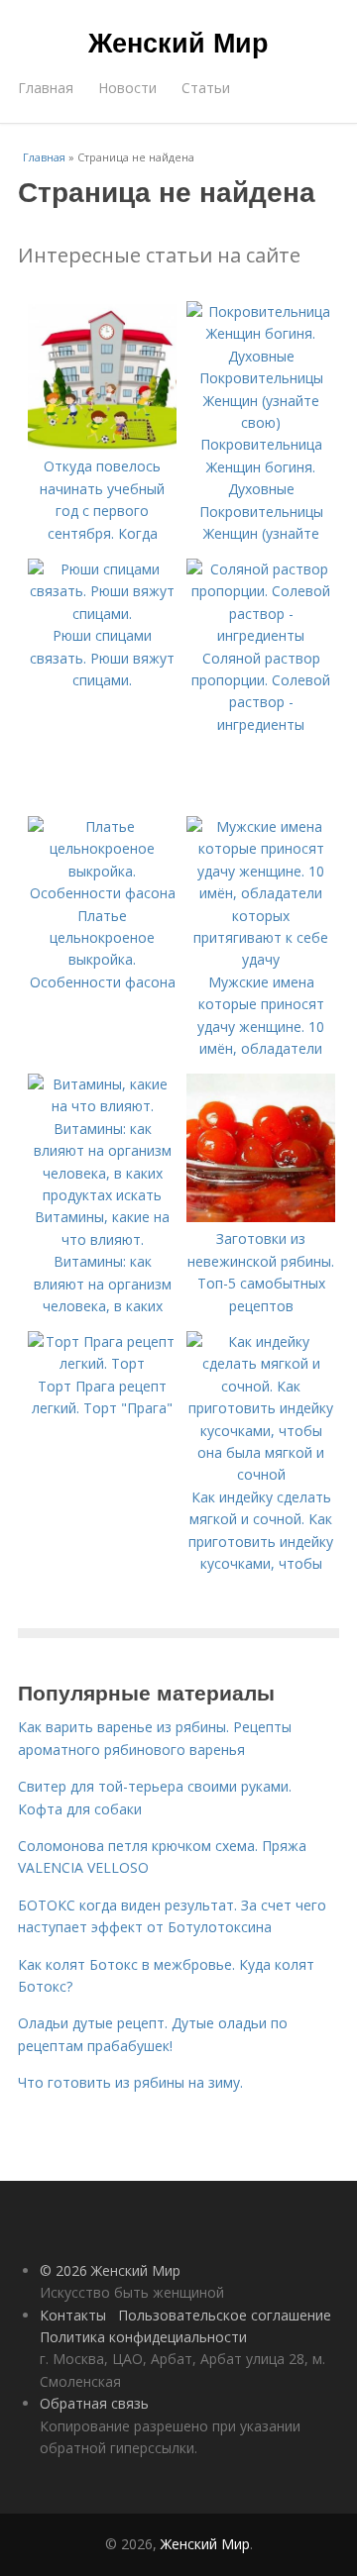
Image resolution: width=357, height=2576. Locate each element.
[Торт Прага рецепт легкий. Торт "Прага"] (102, 1363)
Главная (46, 88)
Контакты (73, 2315)
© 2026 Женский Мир (110, 2270)
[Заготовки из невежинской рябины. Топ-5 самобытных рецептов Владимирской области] (261, 1217)
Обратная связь (94, 2403)
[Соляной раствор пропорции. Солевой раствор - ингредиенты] (261, 635)
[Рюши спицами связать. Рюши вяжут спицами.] (102, 614)
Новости (127, 88)
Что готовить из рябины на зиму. (130, 2082)
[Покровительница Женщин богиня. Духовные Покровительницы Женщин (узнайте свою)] (261, 422)
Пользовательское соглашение (225, 2315)
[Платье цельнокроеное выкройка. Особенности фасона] (102, 893)
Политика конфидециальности (143, 2337)
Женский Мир (178, 42)
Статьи (206, 88)
